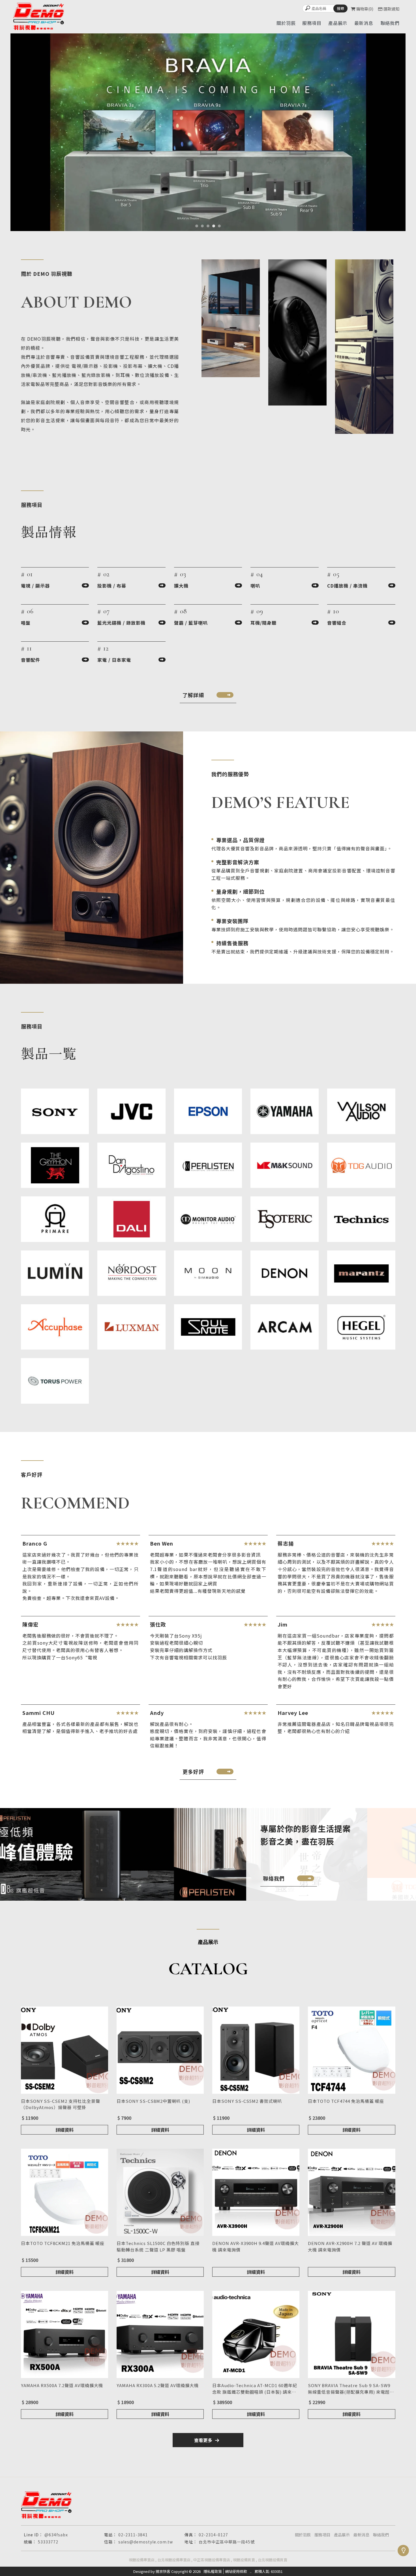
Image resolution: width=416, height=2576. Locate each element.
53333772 (48, 2542)
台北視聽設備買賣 (273, 2560)
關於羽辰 (303, 2535)
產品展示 (342, 2535)
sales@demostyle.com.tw (146, 2542)
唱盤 (26, 623)
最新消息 (361, 2535)
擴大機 (181, 586)
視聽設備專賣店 (142, 2560)
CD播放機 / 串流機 (347, 586)
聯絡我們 (381, 2535)
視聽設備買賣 (244, 2560)
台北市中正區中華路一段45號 (227, 2542)
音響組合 (337, 623)
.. (251, 2571)
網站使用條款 (236, 2571)
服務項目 (322, 2535)
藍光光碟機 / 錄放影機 (121, 623)
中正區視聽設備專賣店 (212, 2560)
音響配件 (31, 660)
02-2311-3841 (133, 2535)
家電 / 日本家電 (114, 660)
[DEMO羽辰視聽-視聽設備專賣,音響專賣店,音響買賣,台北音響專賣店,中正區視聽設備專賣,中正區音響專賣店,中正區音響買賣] (38, 17)
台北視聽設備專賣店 (174, 2560)
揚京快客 (163, 2571)
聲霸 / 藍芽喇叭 (191, 623)
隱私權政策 (213, 2571)
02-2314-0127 (213, 2535)
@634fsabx (56, 2535)
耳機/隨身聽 (263, 623)
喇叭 (255, 586)
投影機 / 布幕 (112, 586)
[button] (197, 226)
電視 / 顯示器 (35, 586)
